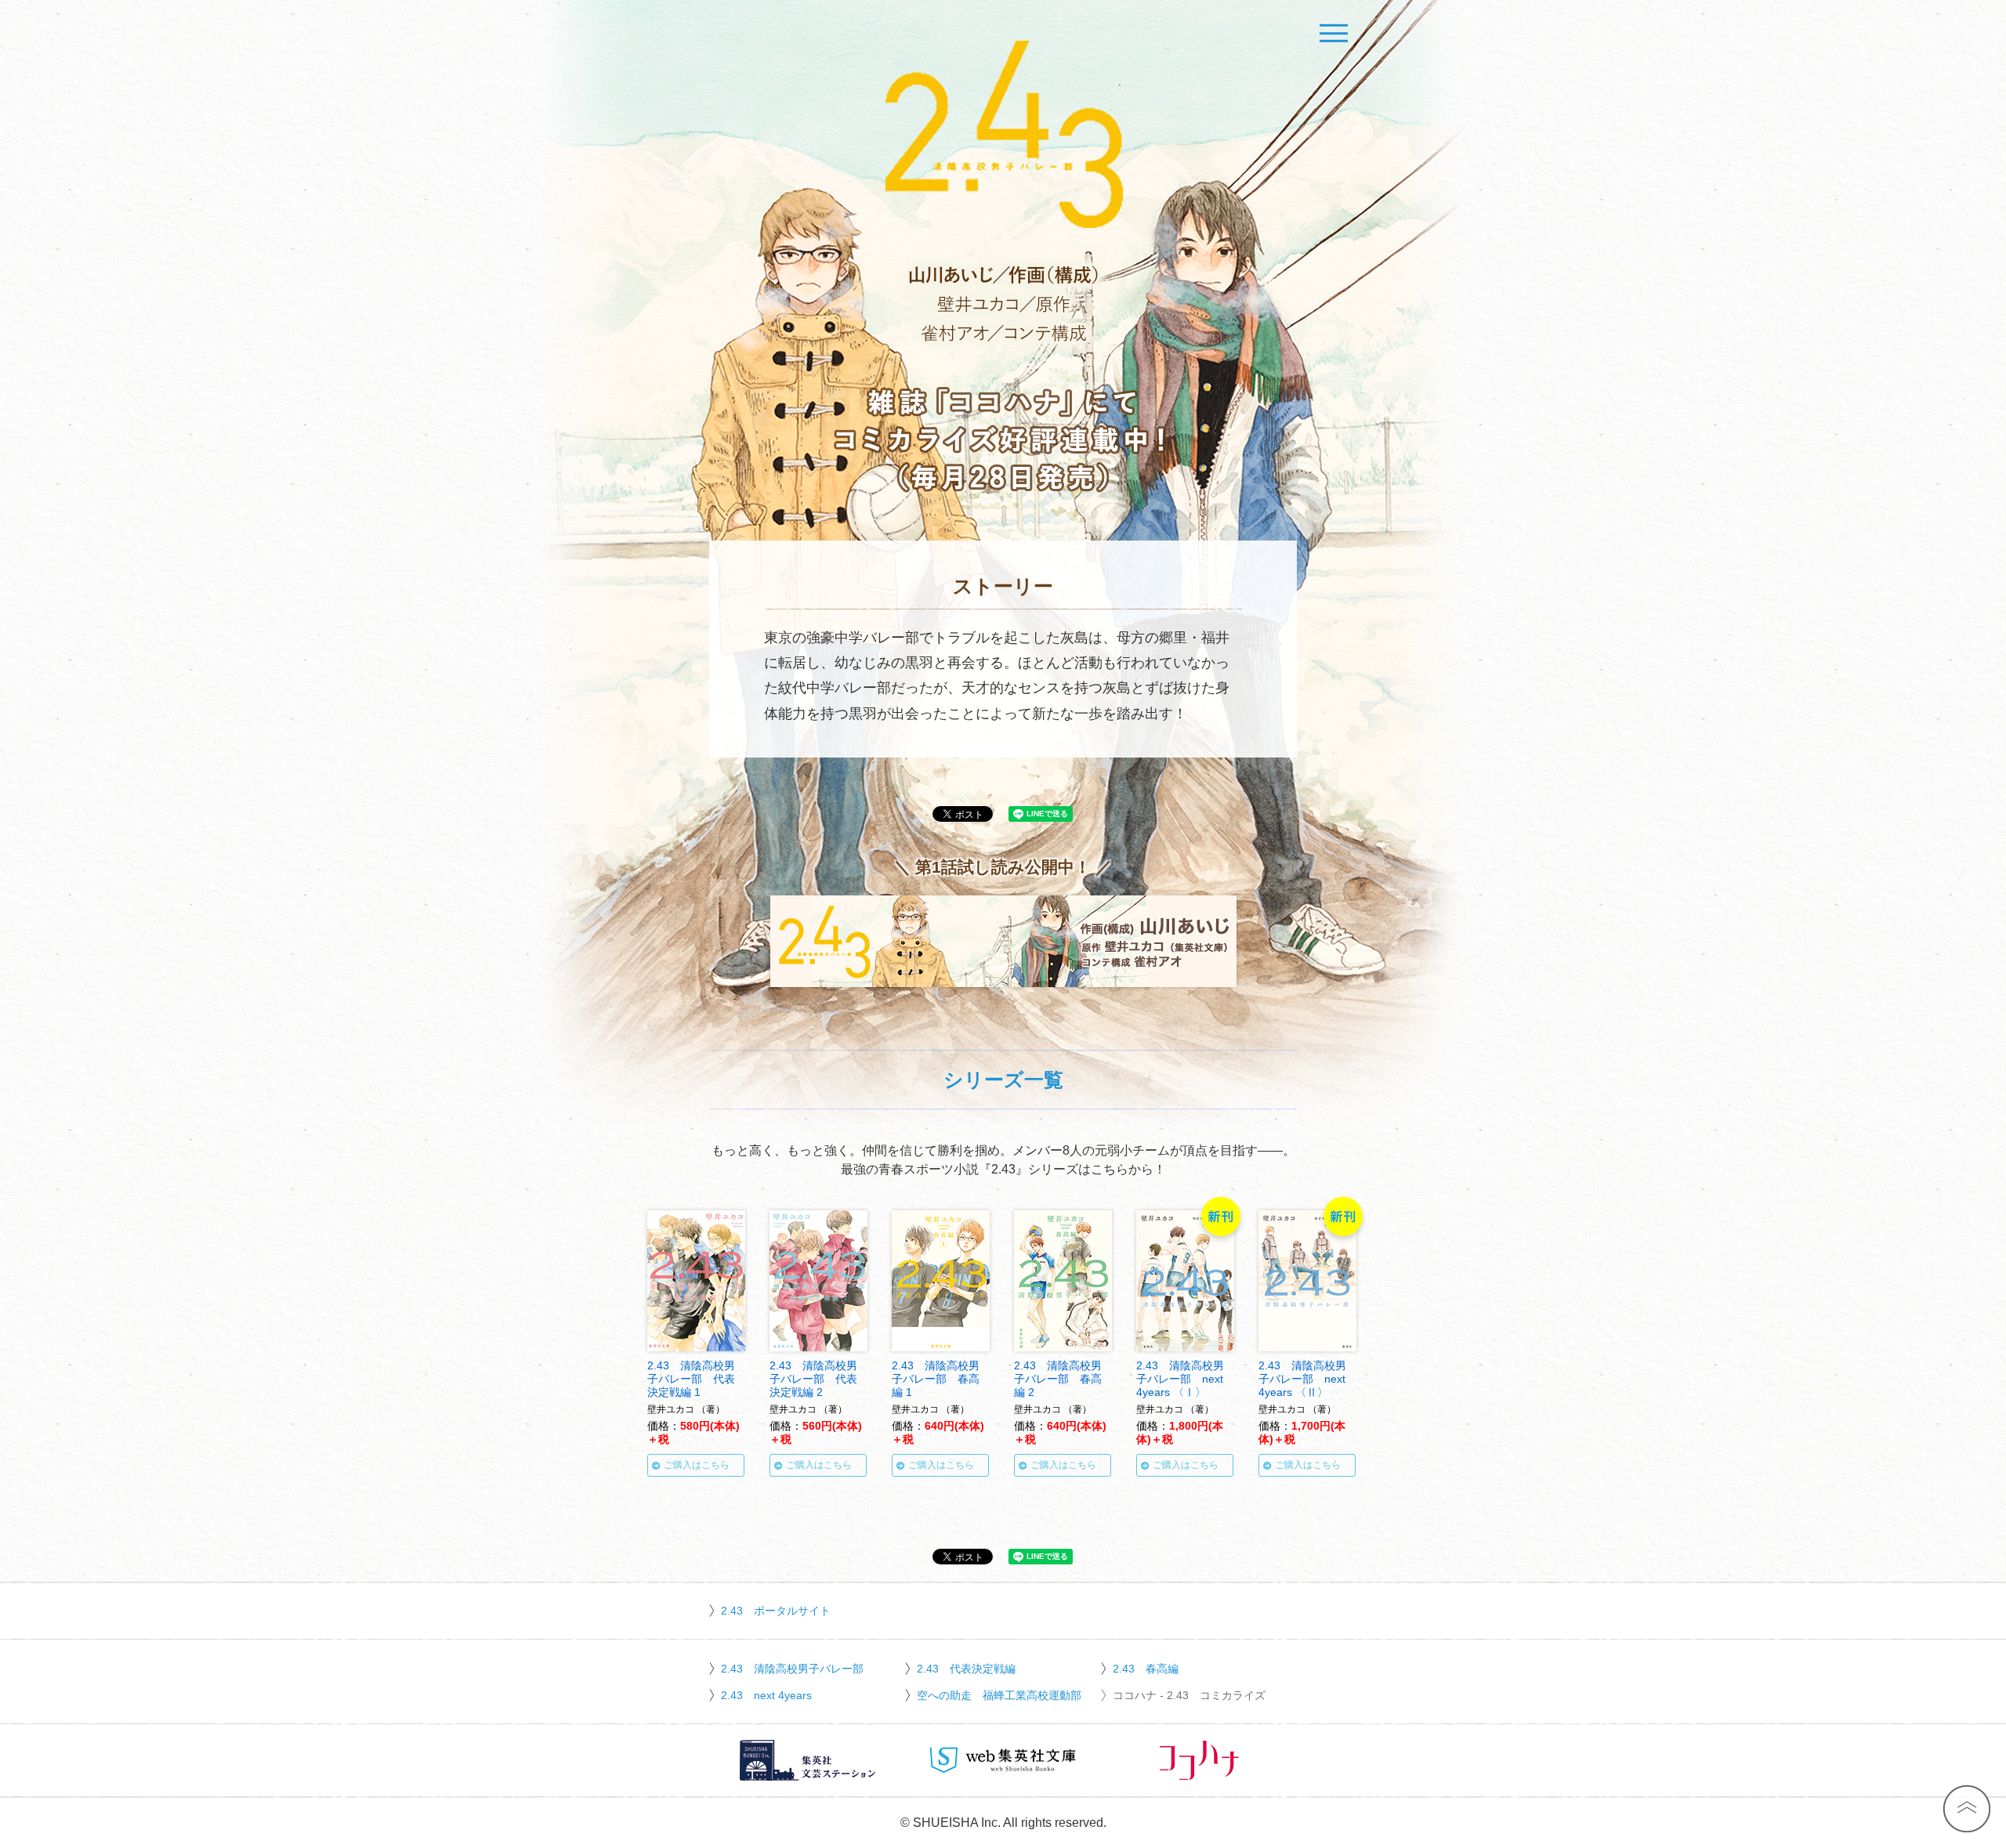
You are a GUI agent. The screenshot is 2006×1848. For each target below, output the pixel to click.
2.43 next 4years (766, 1695)
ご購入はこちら (697, 1465)
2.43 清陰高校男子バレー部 (792, 1669)
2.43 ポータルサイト (776, 1611)
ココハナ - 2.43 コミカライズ (1189, 1695)
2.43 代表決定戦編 (966, 1669)
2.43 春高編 (1146, 1669)
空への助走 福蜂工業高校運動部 (999, 1695)
